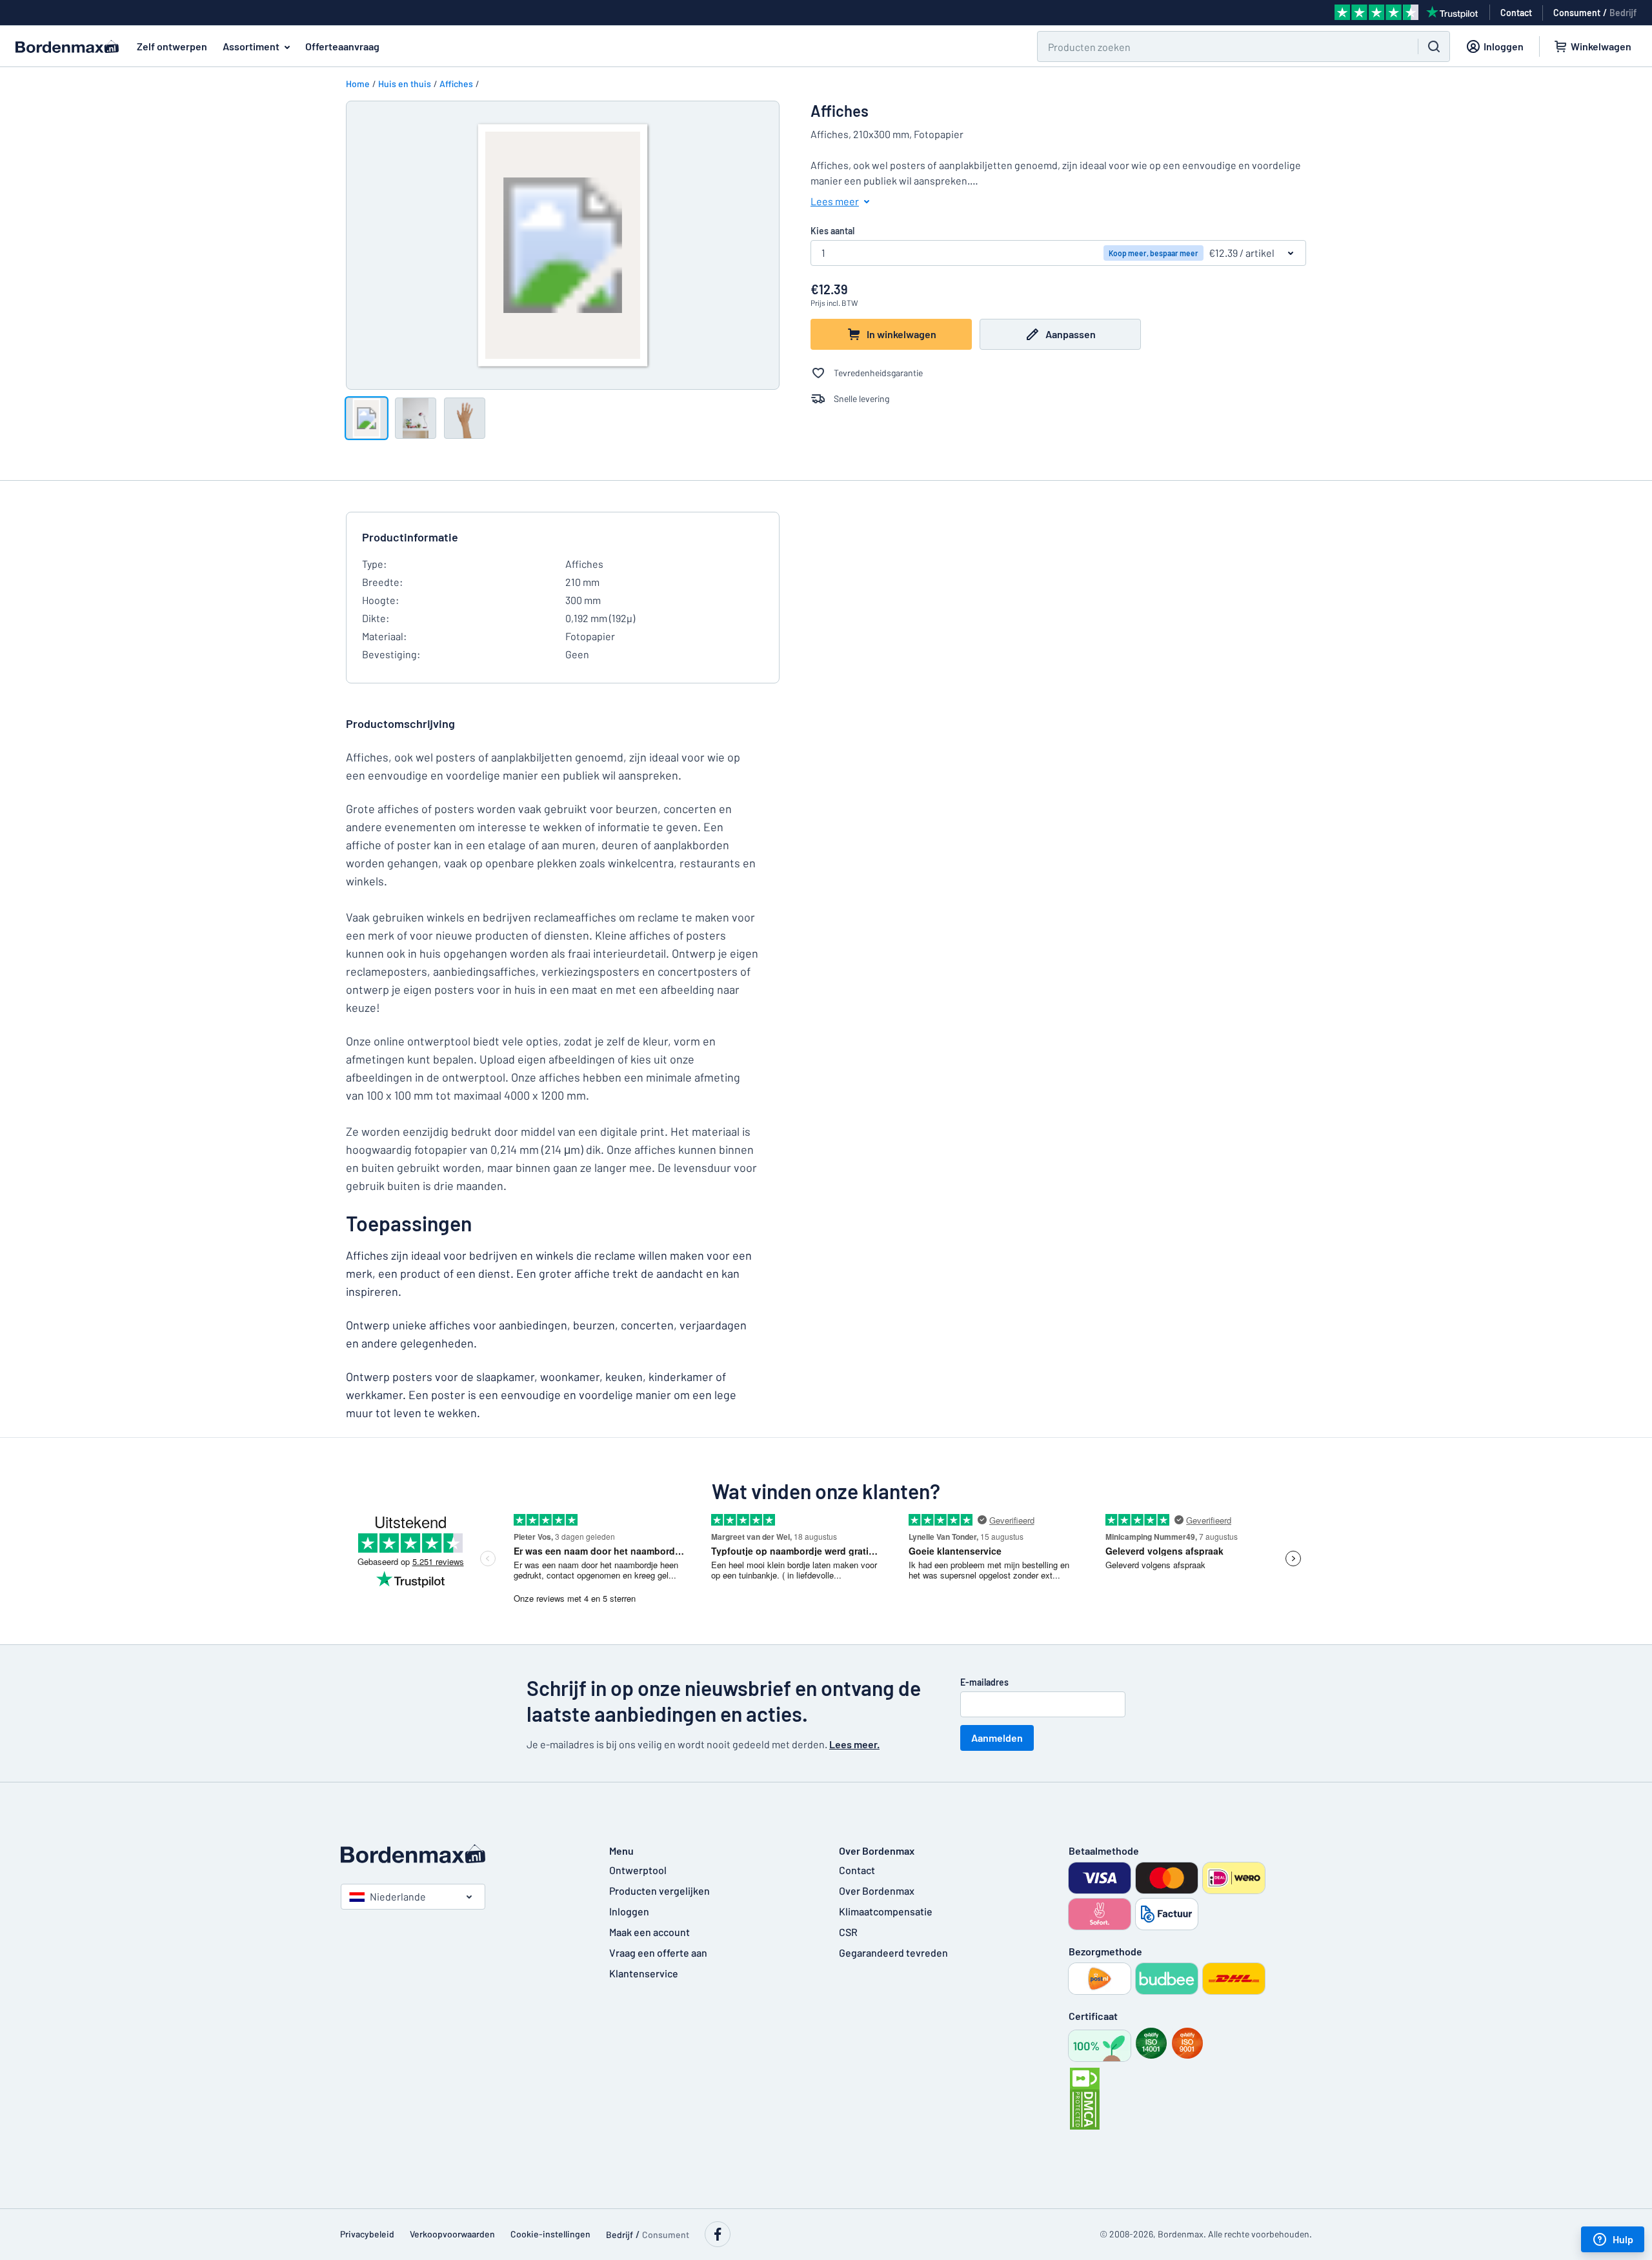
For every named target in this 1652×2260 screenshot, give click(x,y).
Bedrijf (1623, 13)
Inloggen (629, 1911)
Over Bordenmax (877, 1891)
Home (358, 84)
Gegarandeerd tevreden (893, 1952)
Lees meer (835, 201)
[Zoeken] (1434, 46)
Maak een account (650, 1932)
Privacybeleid (367, 2234)
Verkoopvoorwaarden (452, 2234)
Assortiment (251, 46)
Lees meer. (854, 1744)
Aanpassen (1071, 334)
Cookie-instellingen (550, 2234)
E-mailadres (984, 1682)
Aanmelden (997, 1738)
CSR (848, 1932)
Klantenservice (644, 1973)
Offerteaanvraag (342, 46)
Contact (857, 1870)
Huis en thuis (405, 84)
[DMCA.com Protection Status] (1085, 2099)
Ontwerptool (638, 1870)
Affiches (456, 84)
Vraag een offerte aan (658, 1952)
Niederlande (398, 1896)
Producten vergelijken (660, 1891)
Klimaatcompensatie (886, 1911)
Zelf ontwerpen (172, 46)
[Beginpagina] (462, 1854)
